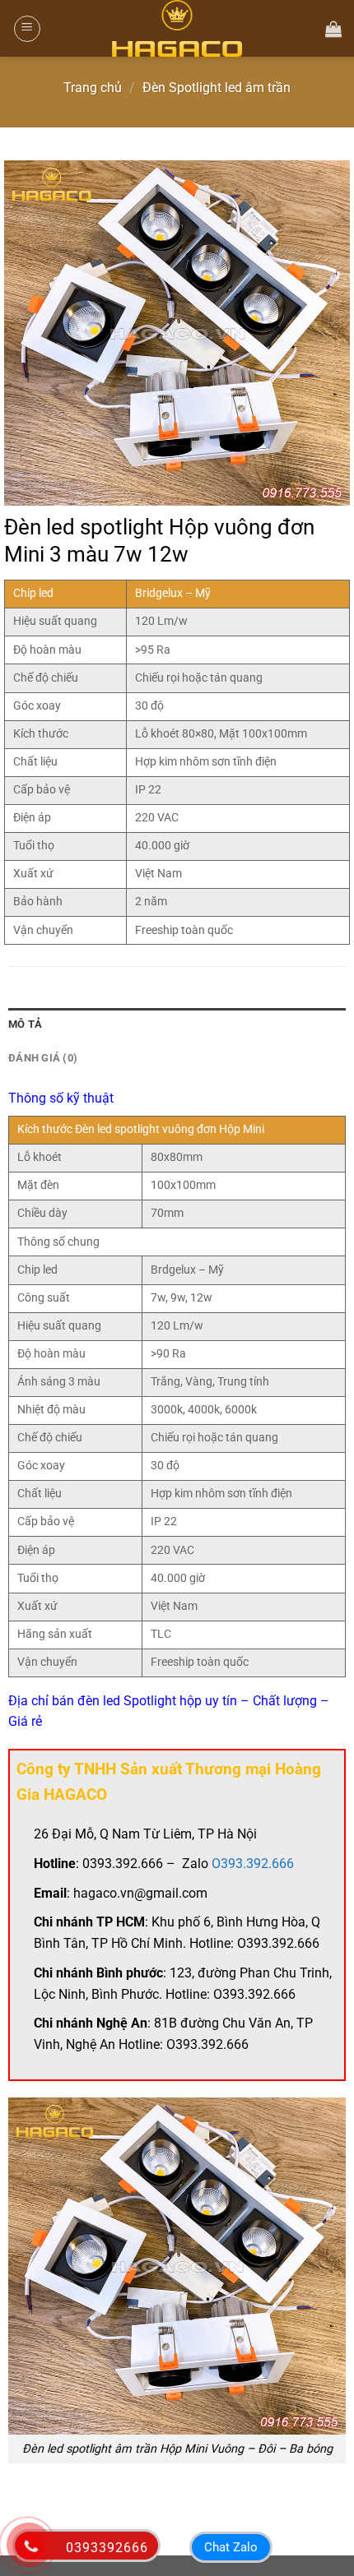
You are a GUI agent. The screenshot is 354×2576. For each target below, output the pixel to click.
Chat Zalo (231, 2547)
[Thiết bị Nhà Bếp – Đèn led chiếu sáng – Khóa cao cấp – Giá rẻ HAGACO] (177, 28)
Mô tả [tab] (25, 1024)
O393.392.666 (253, 1864)
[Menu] (27, 29)
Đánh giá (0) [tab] (43, 1058)
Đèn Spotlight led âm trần (217, 88)
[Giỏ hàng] (333, 29)
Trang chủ (93, 88)
